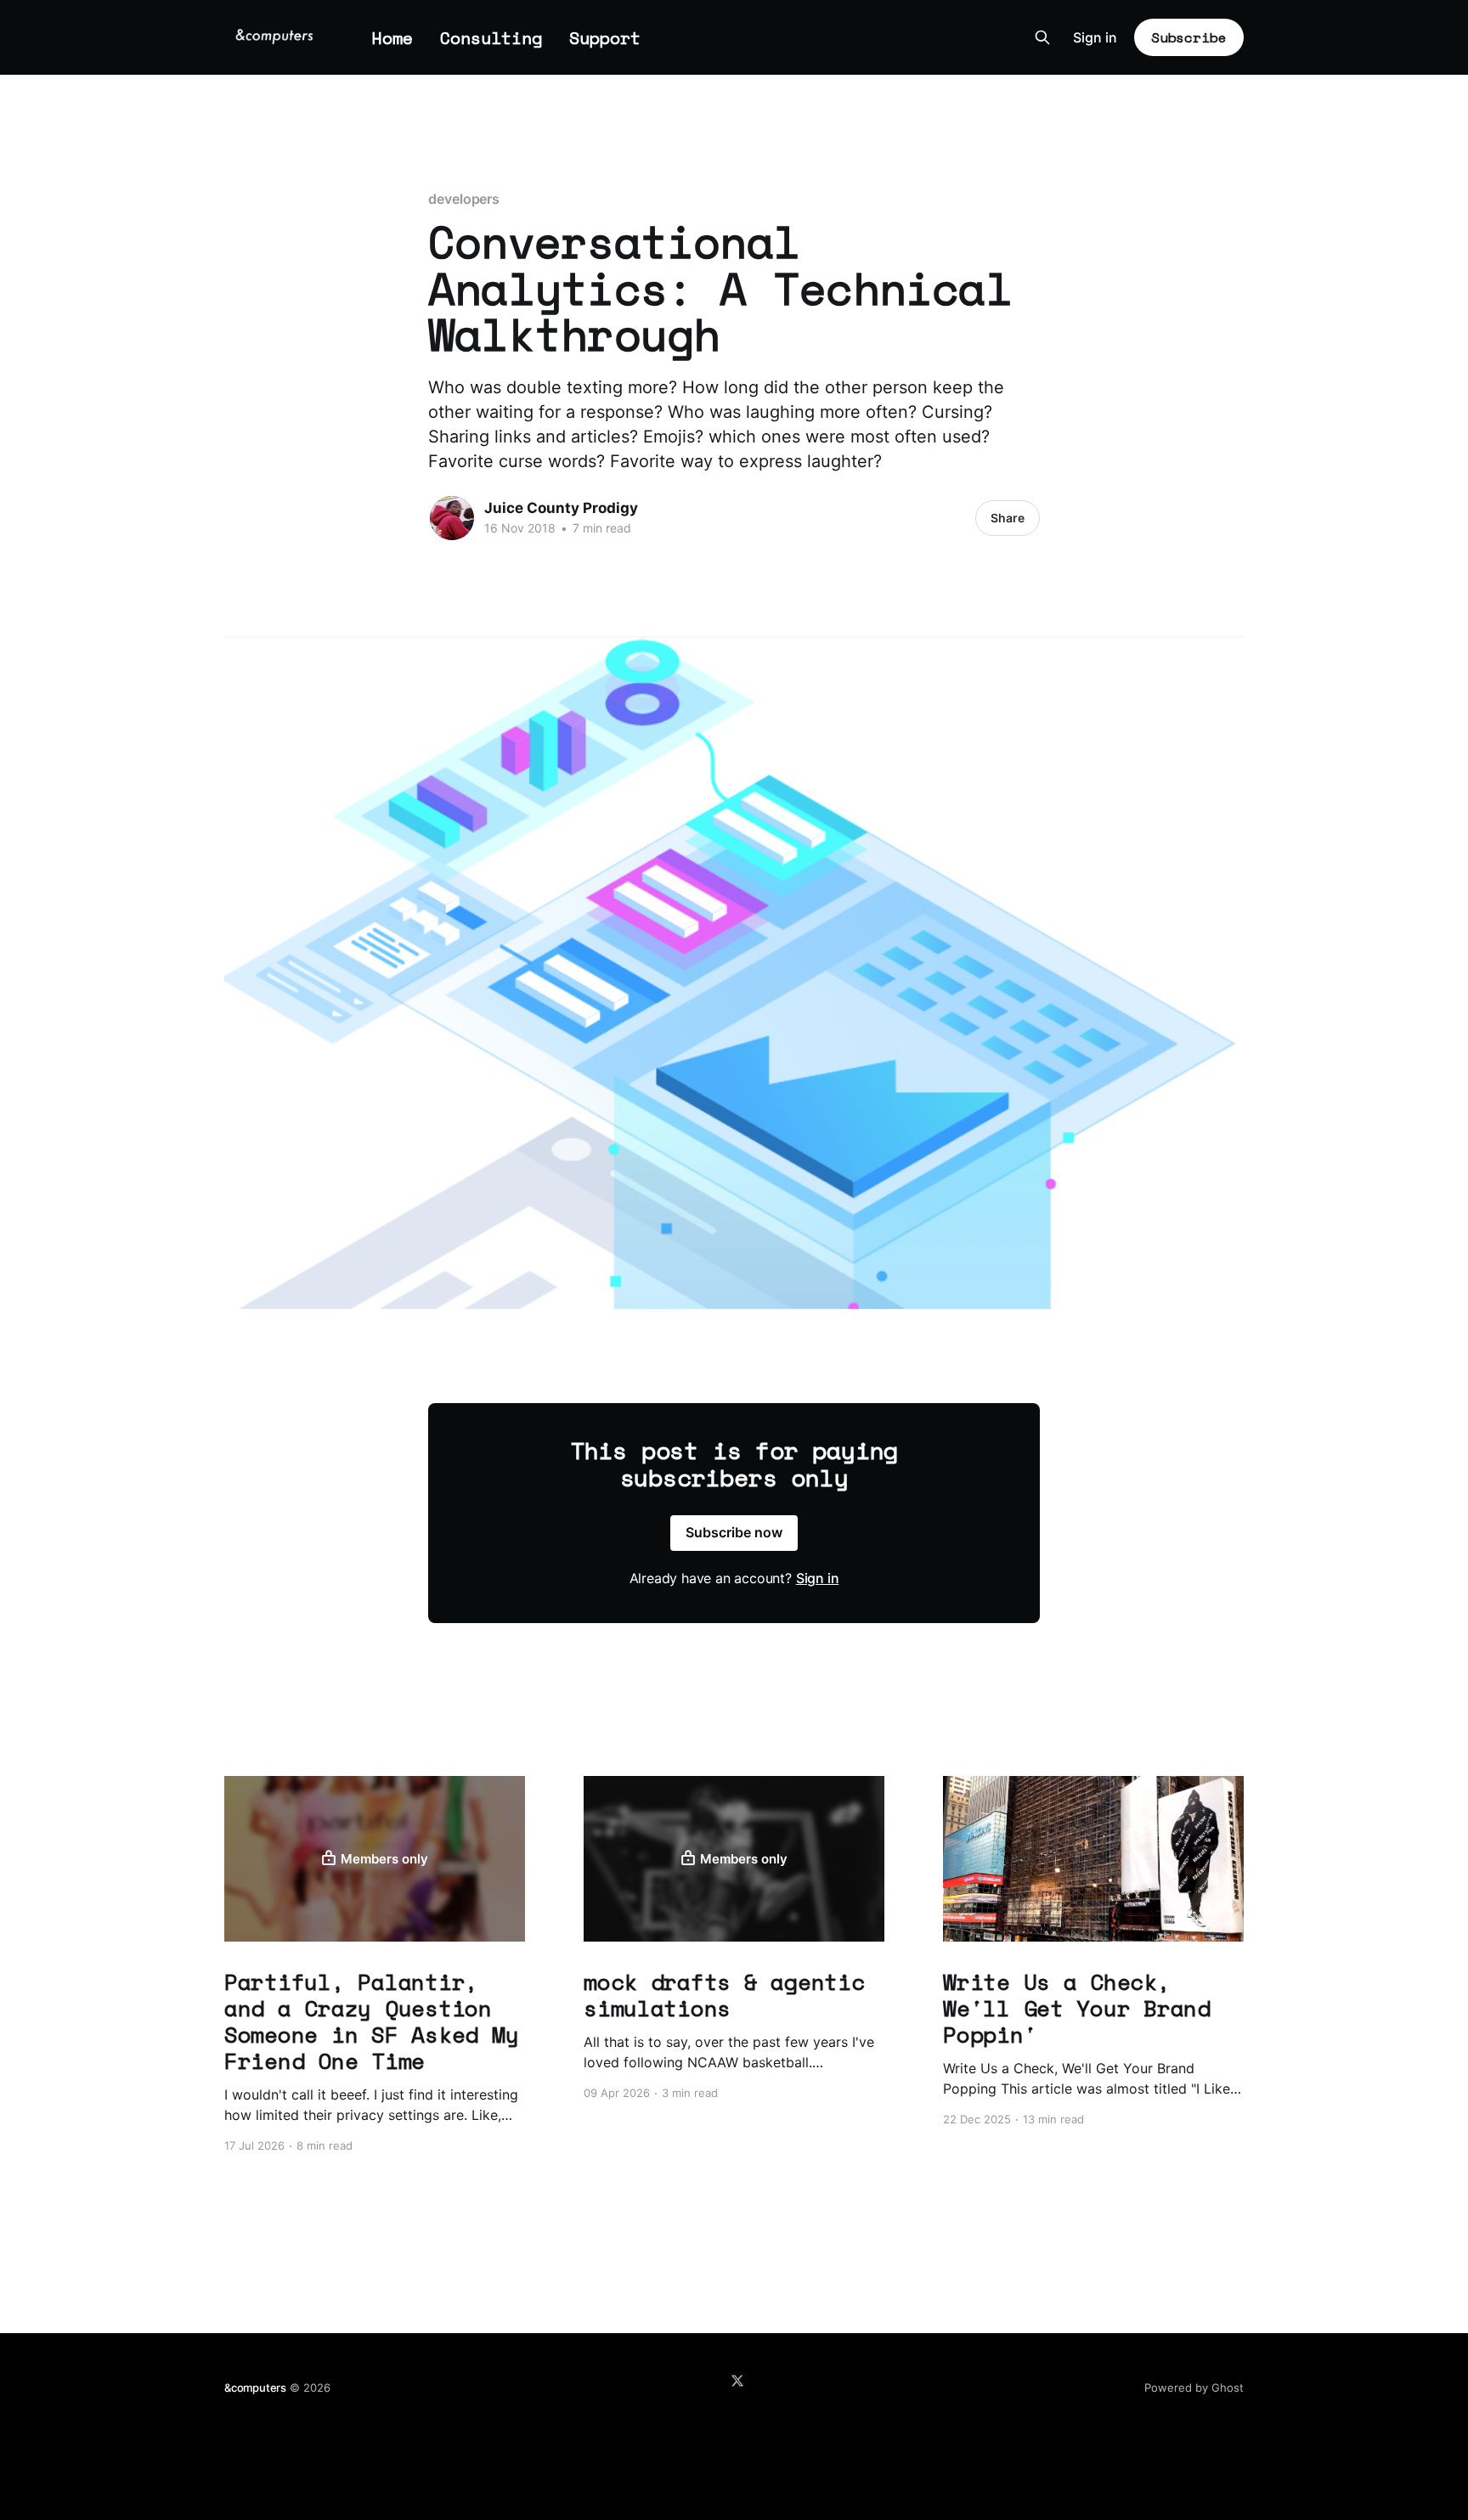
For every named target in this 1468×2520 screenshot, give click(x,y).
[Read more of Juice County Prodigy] (452, 518)
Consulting (491, 38)
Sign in (1095, 37)
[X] (737, 2381)
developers (464, 199)
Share (1008, 518)
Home (392, 38)
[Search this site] (1042, 37)
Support (605, 38)
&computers (255, 2388)
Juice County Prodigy (561, 508)
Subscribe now (734, 1532)
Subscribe (1189, 37)
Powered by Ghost (1194, 2388)
